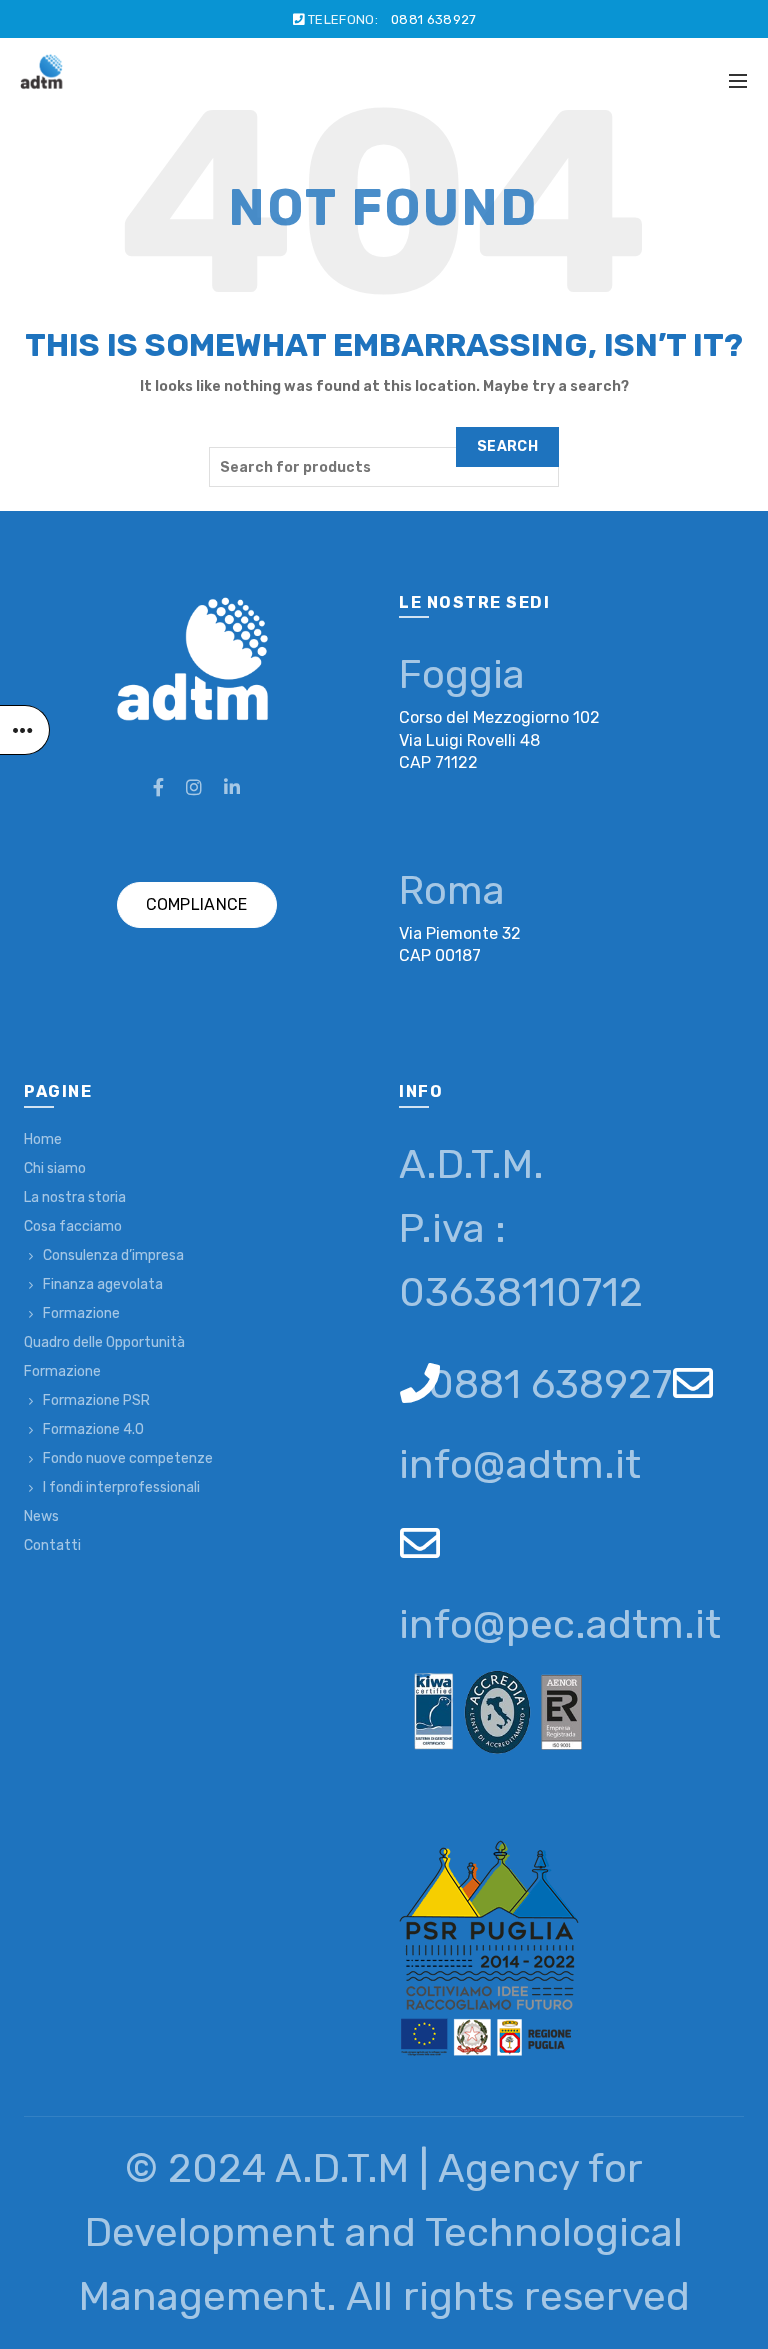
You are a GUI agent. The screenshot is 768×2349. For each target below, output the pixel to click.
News (41, 1516)
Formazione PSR (96, 1400)
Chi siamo (55, 1168)
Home (43, 1139)
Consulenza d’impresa (113, 1255)
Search (507, 446)
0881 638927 (433, 19)
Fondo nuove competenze (128, 1458)
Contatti (52, 1545)
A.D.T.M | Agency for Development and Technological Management (381, 2232)
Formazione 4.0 (93, 1429)
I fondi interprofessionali (121, 1487)
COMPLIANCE (197, 904)
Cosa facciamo (73, 1226)
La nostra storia (75, 1197)
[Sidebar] (25, 730)
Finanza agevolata (103, 1284)
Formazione (81, 1313)
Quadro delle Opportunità (104, 1342)
